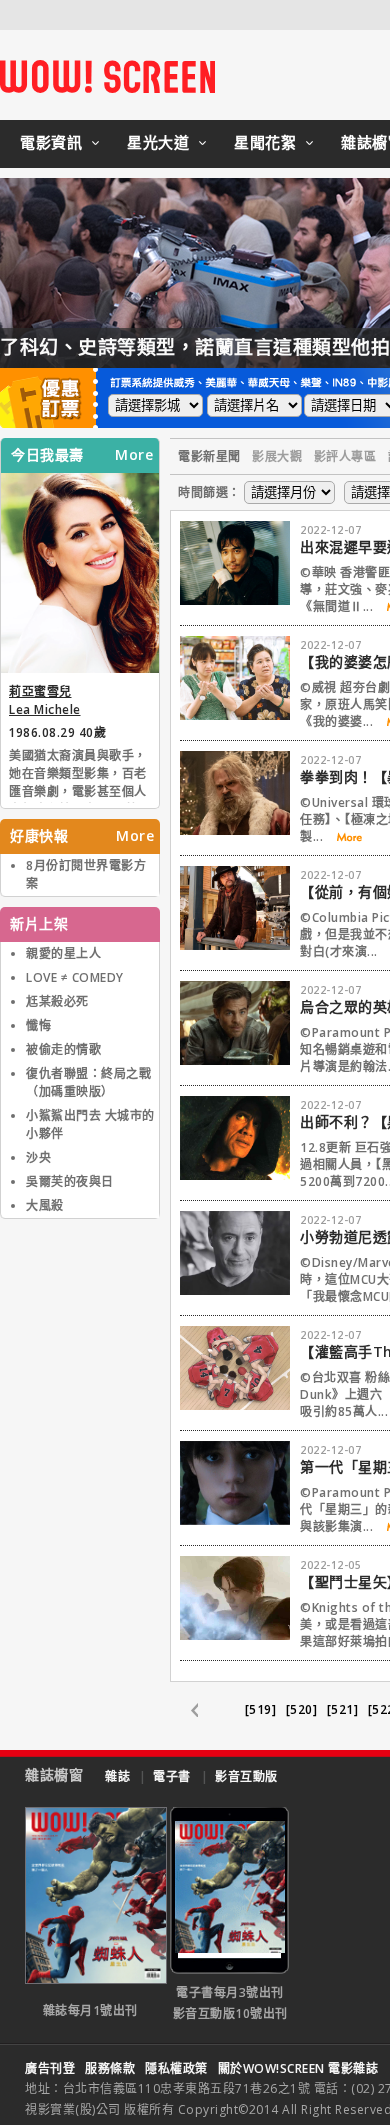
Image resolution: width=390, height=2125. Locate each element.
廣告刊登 (50, 2068)
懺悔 (38, 1025)
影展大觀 (277, 456)
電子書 (172, 1776)
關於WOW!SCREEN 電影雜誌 (298, 2068)
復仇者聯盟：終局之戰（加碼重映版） (88, 1082)
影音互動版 (246, 1776)
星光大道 (158, 142)
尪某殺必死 (57, 1001)
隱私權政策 (176, 2068)
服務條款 (110, 2068)
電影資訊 (51, 142)
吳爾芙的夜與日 (70, 1181)
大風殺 (45, 1205)
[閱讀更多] (343, 837)
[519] (261, 1709)
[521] (343, 1709)
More (134, 455)
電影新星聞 (209, 456)
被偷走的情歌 (63, 1049)
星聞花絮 (265, 142)
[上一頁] (205, 1711)
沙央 (38, 1157)
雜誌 (117, 1776)
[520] (302, 1709)
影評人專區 (345, 456)
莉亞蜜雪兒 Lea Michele (45, 700)
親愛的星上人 (63, 953)
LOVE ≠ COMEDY (75, 977)
